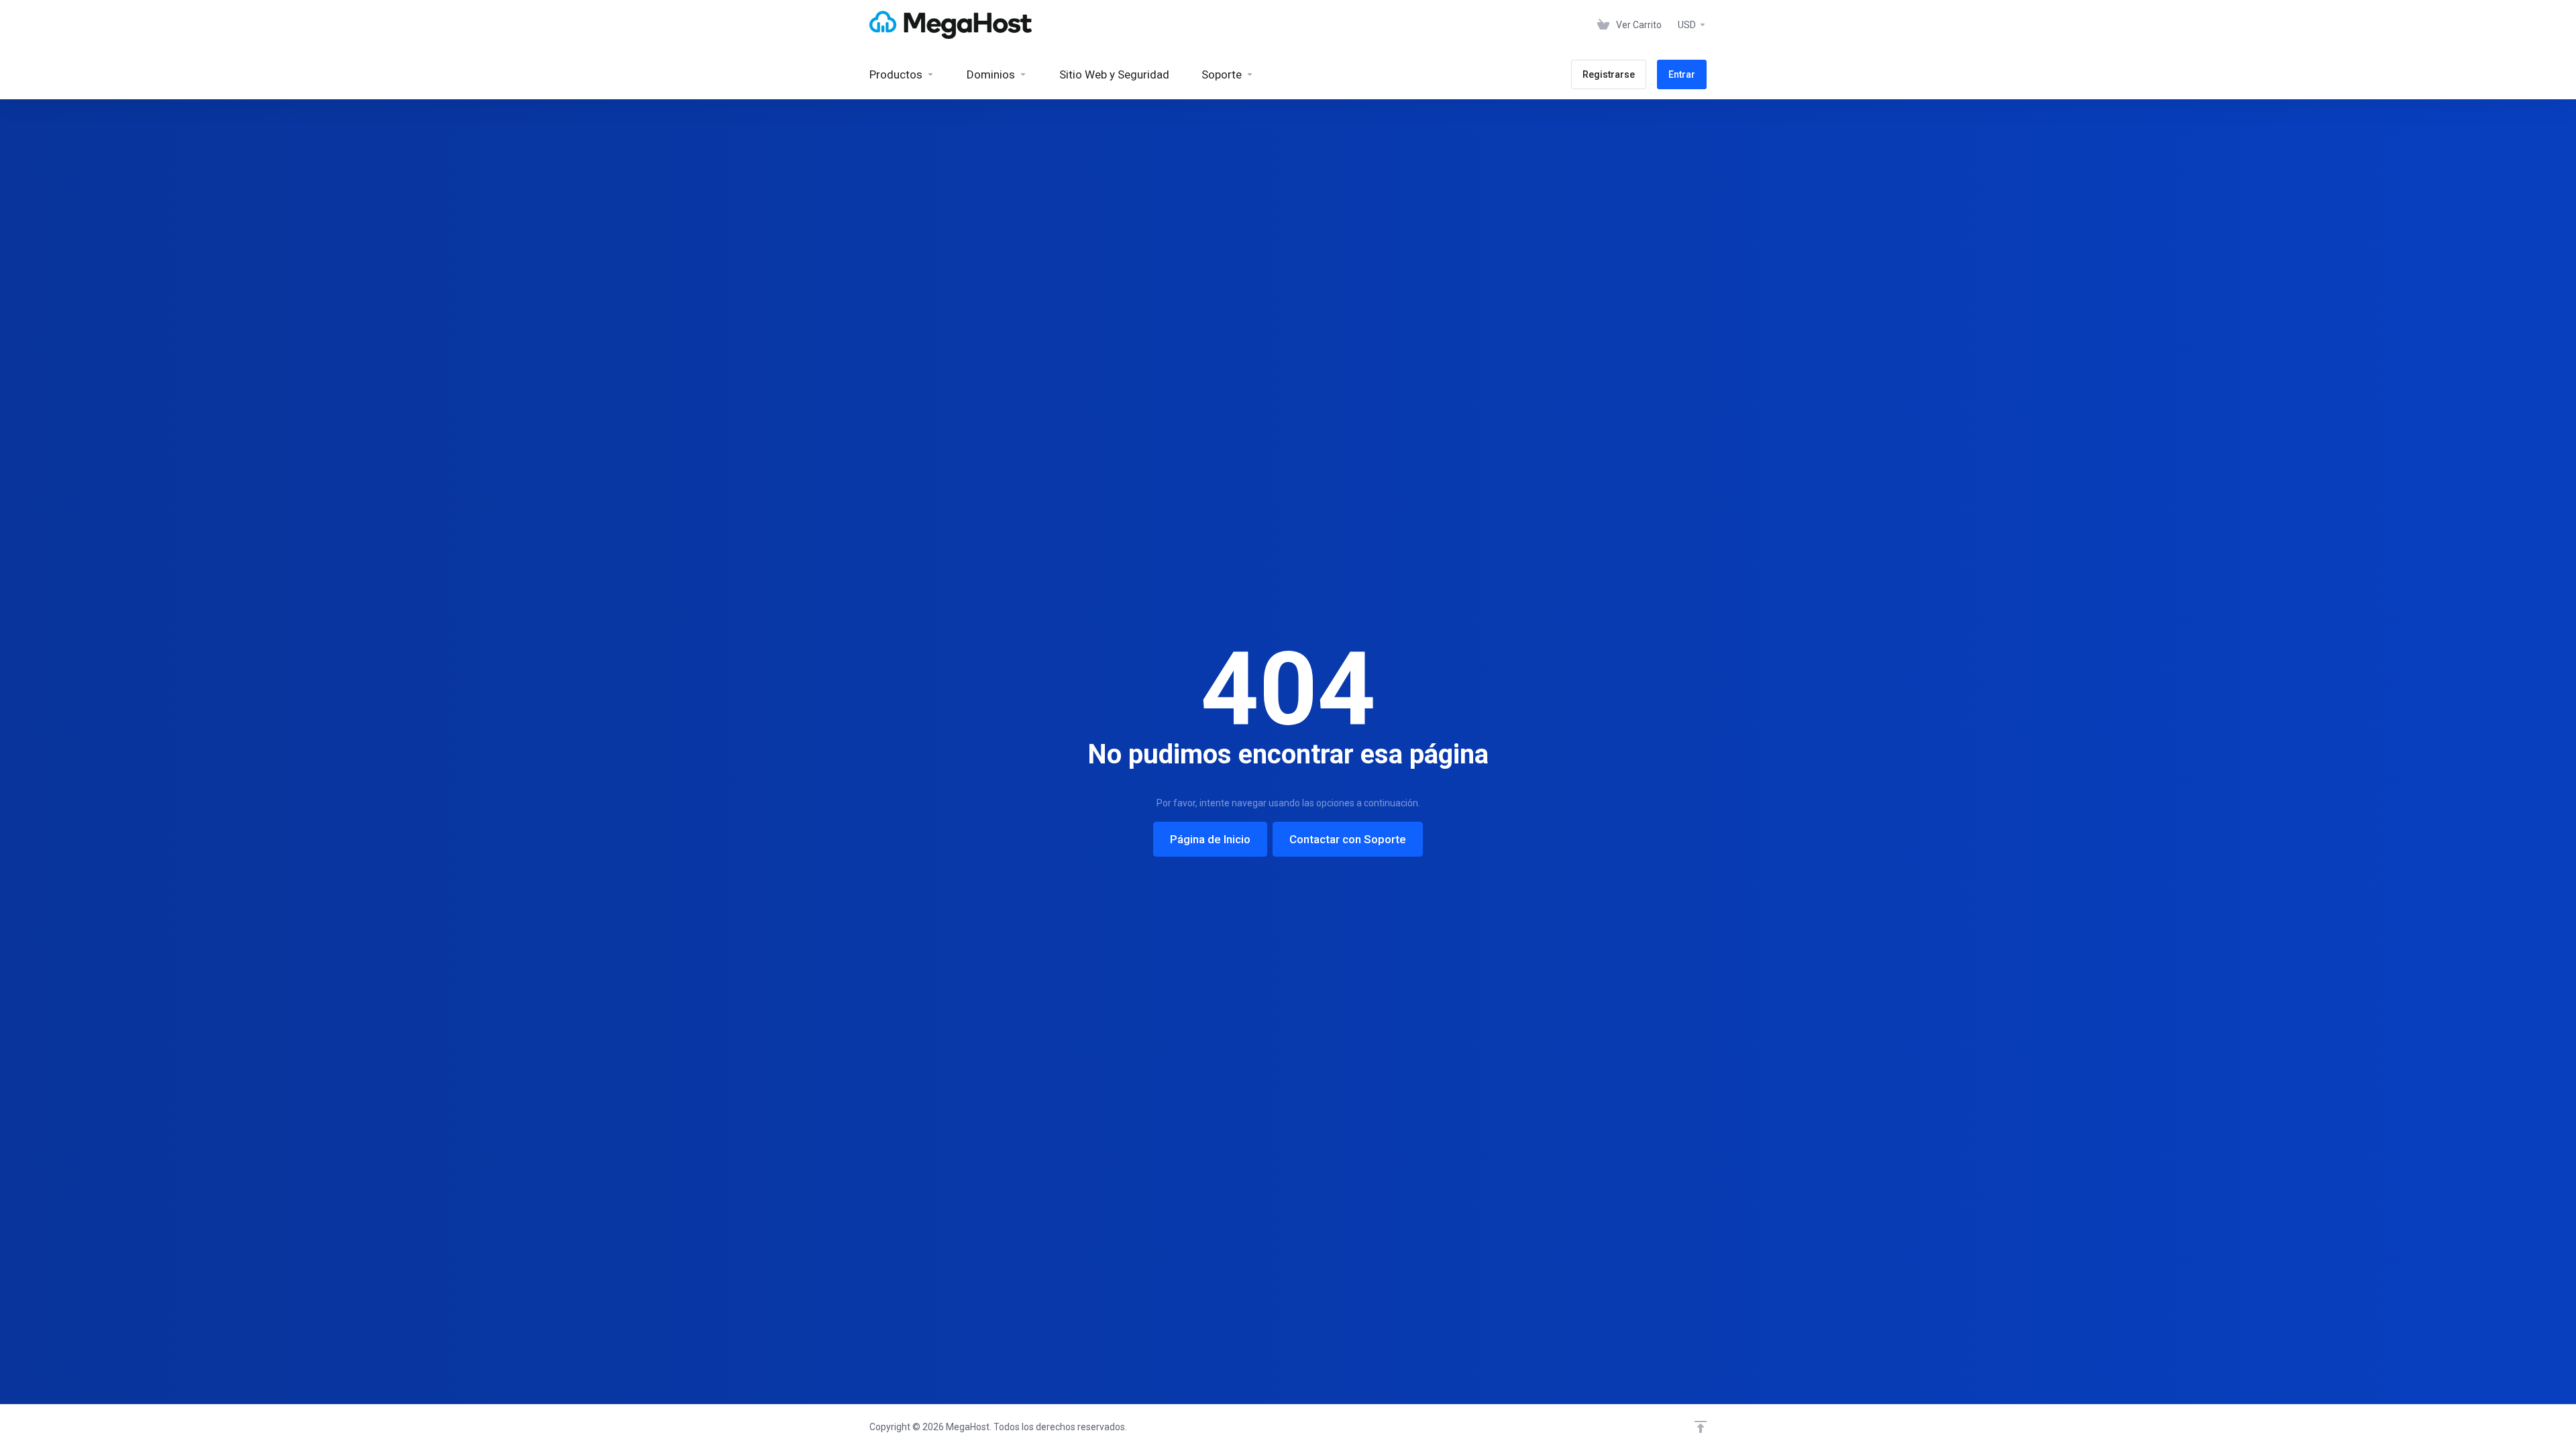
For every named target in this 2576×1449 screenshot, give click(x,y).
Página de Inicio (1210, 839)
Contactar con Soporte (1348, 839)
